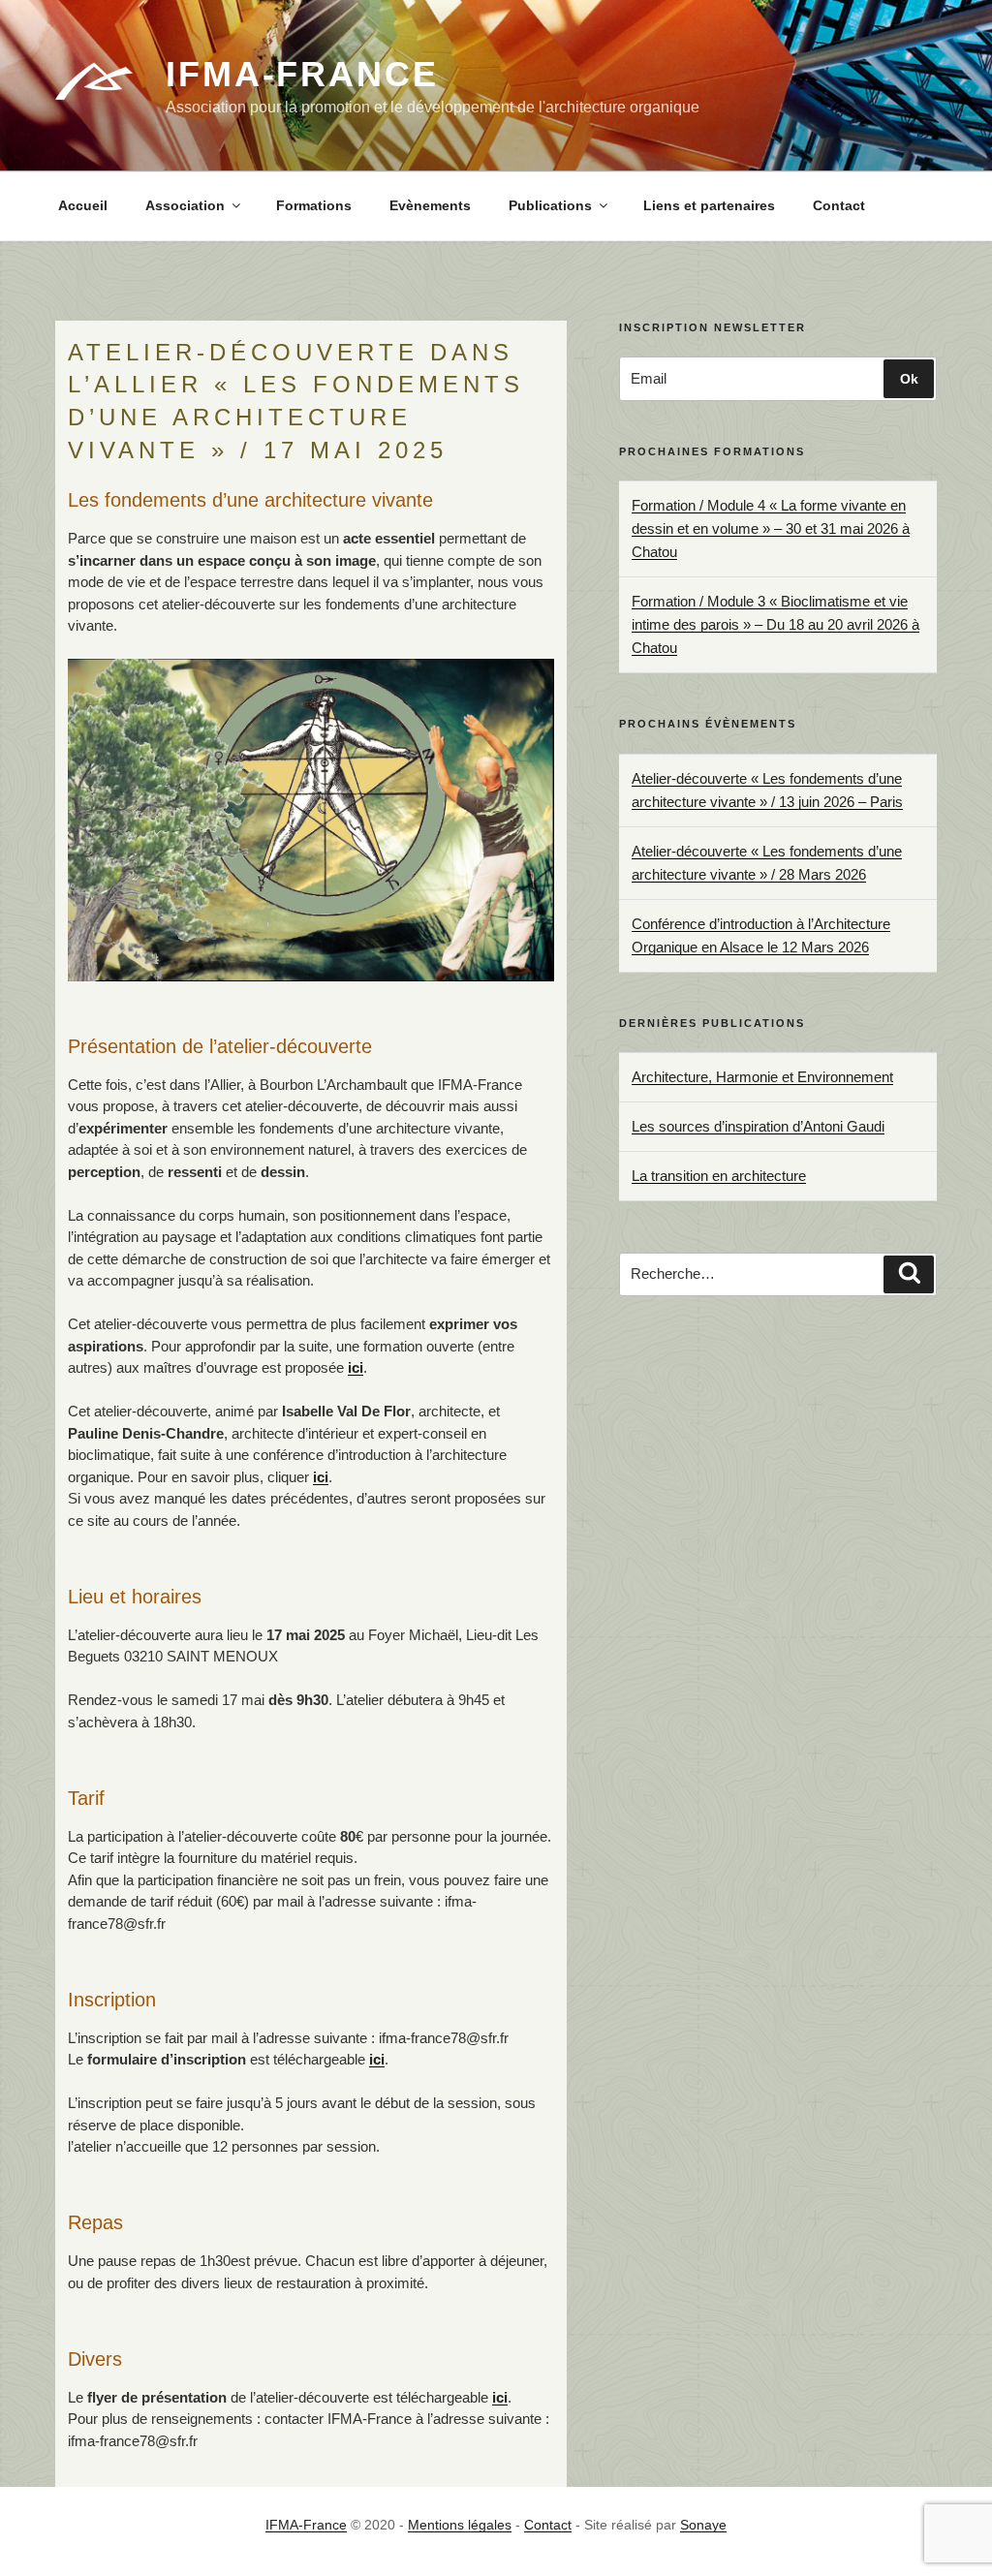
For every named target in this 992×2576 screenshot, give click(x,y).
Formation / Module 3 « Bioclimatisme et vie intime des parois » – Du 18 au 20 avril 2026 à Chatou (775, 624)
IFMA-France (302, 74)
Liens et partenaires (709, 205)
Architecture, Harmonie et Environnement (762, 1077)
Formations (314, 205)
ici (356, 1367)
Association (185, 205)
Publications (550, 205)
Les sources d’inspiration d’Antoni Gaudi (758, 1126)
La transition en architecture (719, 1176)
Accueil (83, 205)
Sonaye (703, 2525)
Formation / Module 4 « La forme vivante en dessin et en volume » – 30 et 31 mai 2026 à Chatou (771, 528)
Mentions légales (460, 2525)
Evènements (430, 205)
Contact (839, 205)
